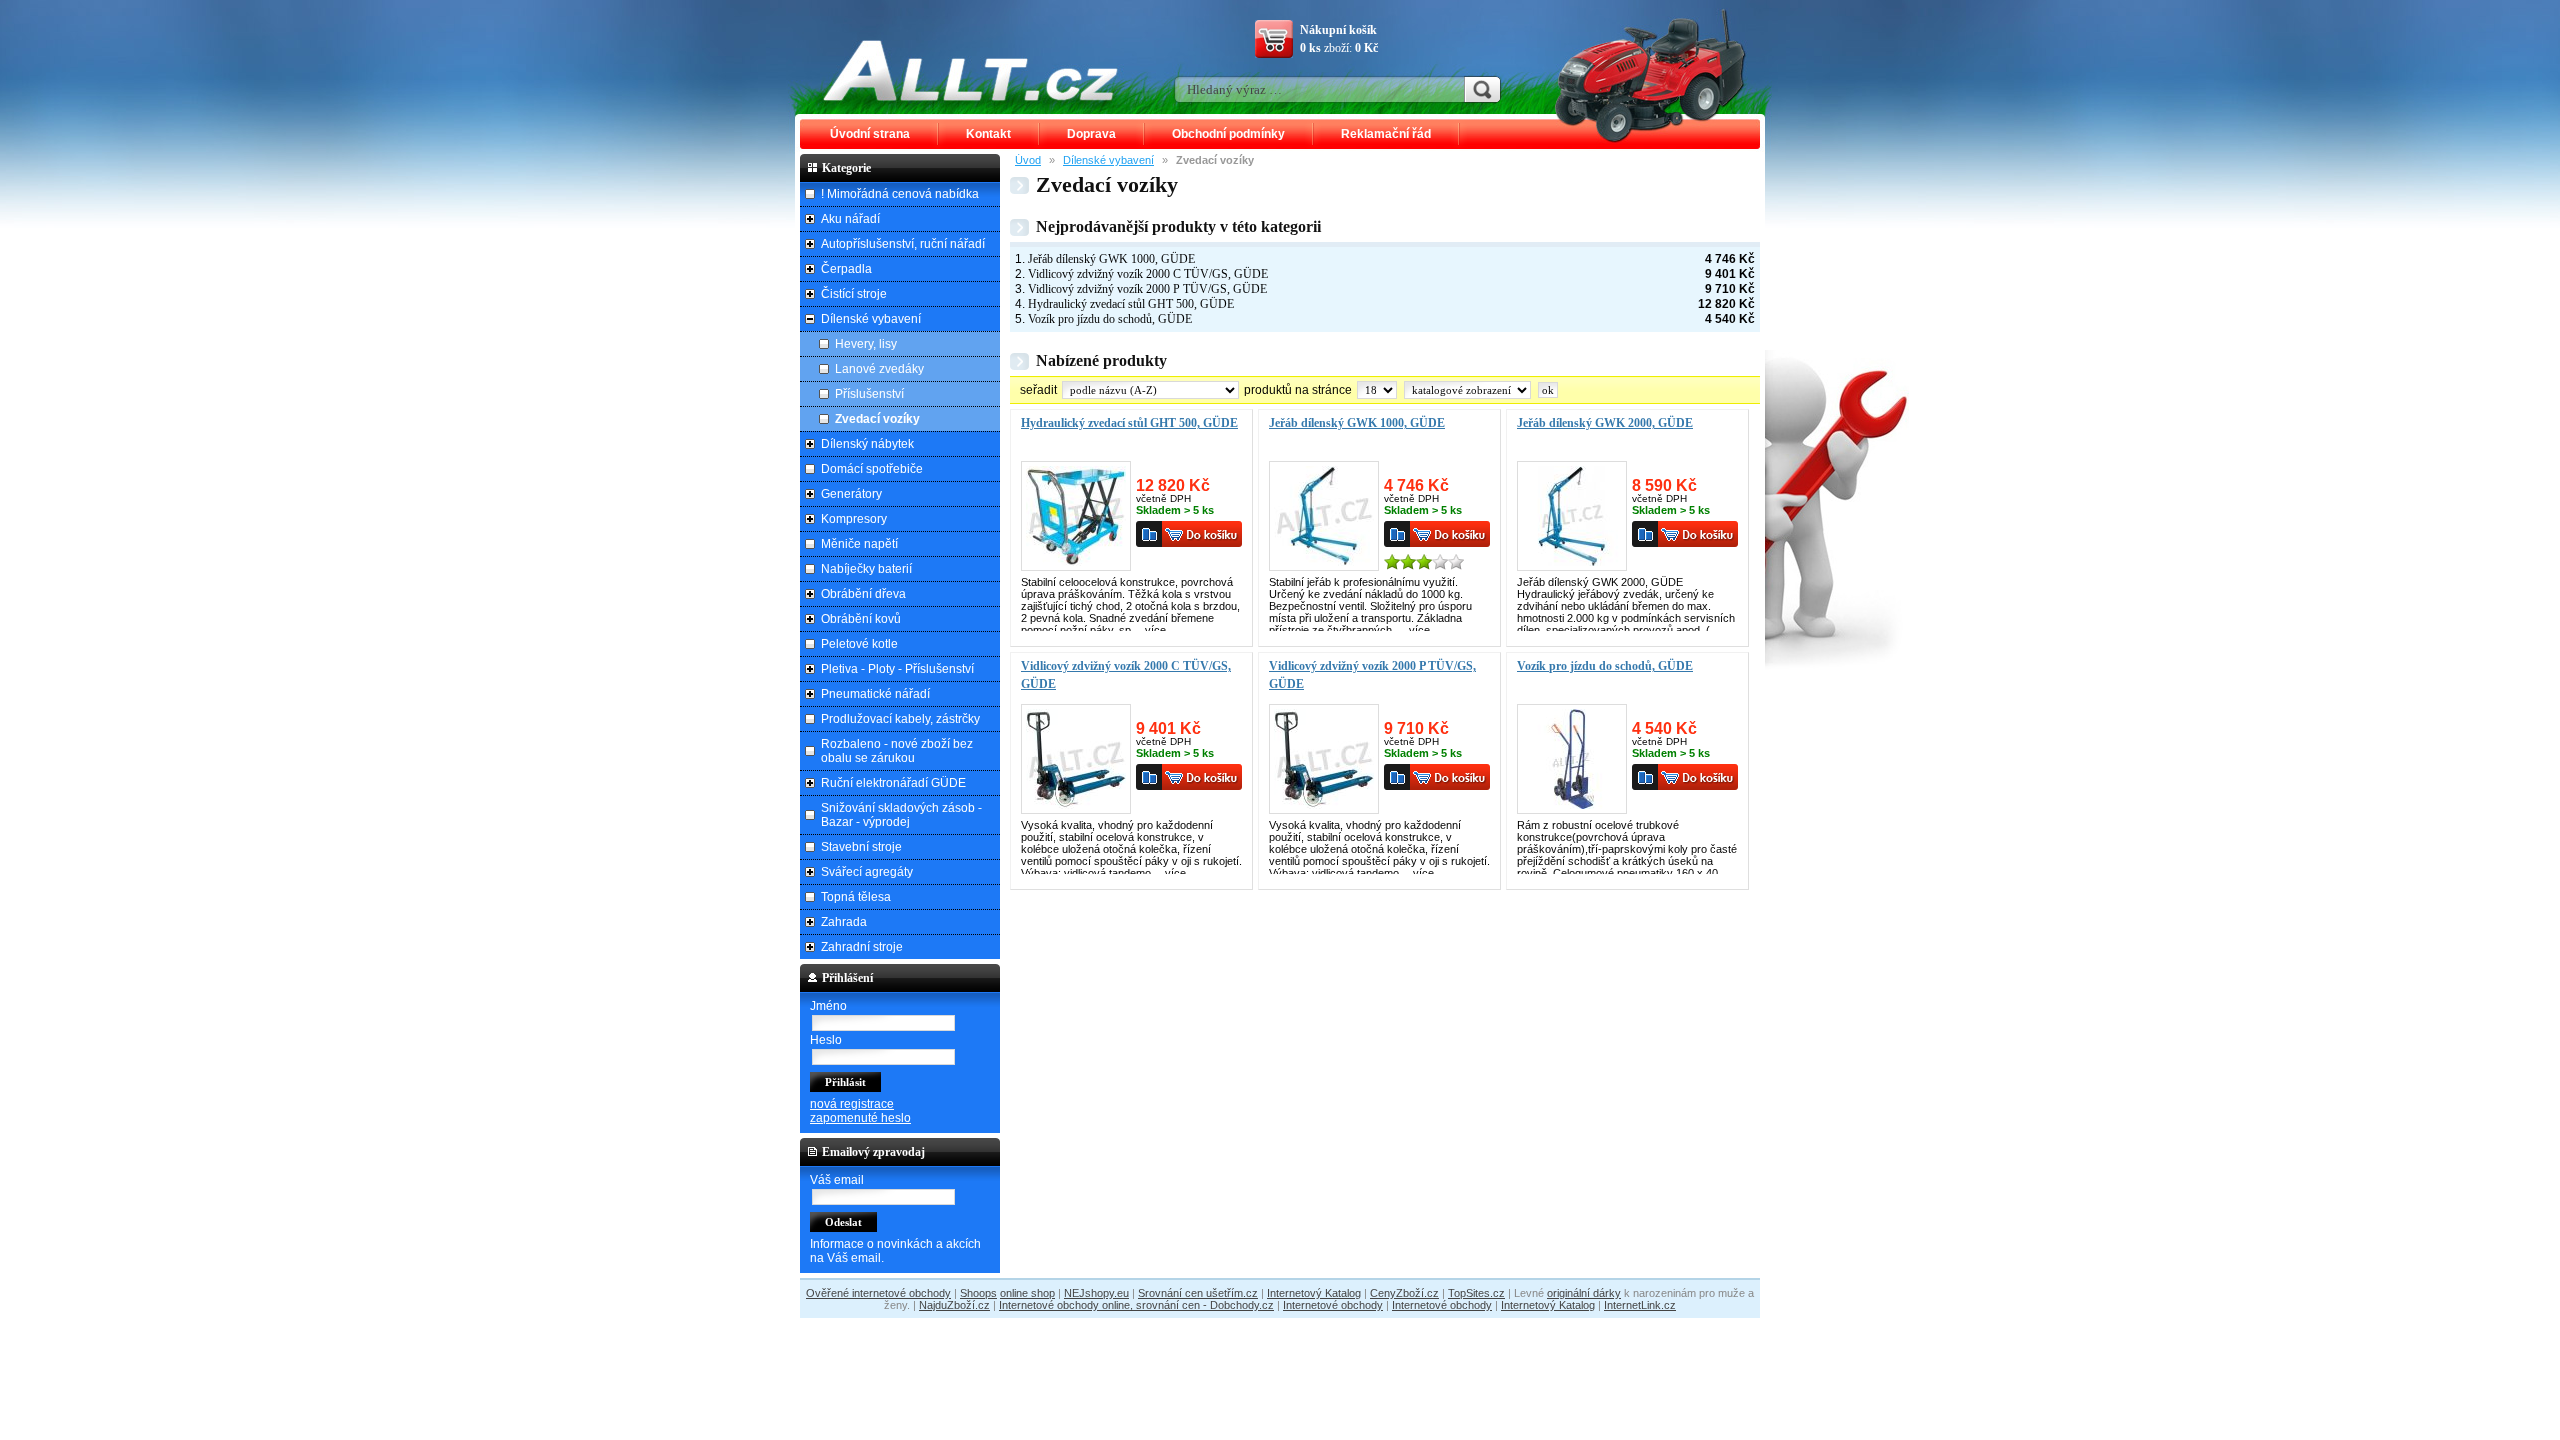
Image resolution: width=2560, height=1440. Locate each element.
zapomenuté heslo (860, 1118)
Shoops (978, 1293)
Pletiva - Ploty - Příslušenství (897, 669)
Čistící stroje (854, 294)
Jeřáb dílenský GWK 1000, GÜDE (1111, 259)
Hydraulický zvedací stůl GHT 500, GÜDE (1131, 304)
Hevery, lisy (866, 344)
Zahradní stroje (862, 947)
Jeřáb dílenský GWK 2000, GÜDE (1605, 423)
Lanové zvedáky (879, 369)
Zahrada (844, 922)
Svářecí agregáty (867, 872)
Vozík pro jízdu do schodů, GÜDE (1110, 319)
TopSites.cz (1476, 1293)
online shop (1027, 1293)
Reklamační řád (1386, 134)
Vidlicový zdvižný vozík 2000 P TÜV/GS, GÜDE (1147, 289)
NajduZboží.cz (954, 1305)
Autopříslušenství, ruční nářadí (903, 244)
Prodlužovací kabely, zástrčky (900, 719)
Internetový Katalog (1314, 1293)
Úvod (1028, 160)
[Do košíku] (1202, 534)
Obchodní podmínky (1228, 134)
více (1155, 630)
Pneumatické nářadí (875, 694)
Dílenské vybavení (1108, 160)
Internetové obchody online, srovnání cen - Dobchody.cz (1136, 1305)
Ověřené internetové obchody (878, 1293)
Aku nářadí (850, 219)
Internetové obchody (1333, 1305)
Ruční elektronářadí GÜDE (893, 783)
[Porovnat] (1149, 534)
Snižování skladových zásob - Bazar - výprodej (901, 815)
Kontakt (988, 134)
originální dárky (1584, 1293)
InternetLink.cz (1640, 1305)
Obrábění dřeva (863, 594)
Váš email (837, 1180)
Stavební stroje (861, 847)
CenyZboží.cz (1404, 1293)
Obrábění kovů (861, 619)
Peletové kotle (859, 644)
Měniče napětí (859, 544)
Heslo (826, 1040)
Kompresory (854, 519)
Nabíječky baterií (866, 569)
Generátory (851, 494)
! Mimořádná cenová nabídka (900, 194)
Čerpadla (846, 269)
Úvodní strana (870, 134)
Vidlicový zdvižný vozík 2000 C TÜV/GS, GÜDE (1148, 274)
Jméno (828, 1006)
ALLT (971, 70)
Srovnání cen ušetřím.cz (1198, 1293)
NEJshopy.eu (1096, 1293)
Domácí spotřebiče (872, 469)
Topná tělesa (856, 897)
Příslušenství (869, 394)
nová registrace (852, 1104)
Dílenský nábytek (867, 444)
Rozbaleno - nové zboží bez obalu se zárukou (897, 751)
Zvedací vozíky (877, 419)
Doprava (1091, 134)
